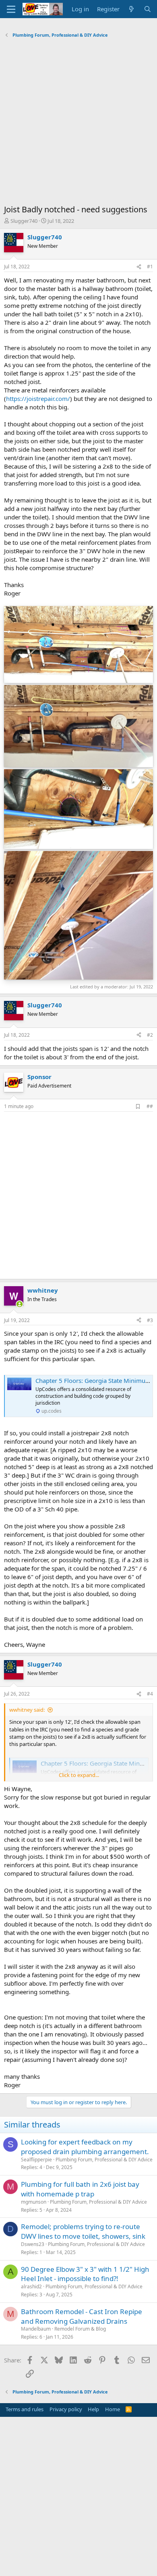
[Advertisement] (78, 123)
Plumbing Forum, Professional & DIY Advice (104, 2160)
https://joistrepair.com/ (38, 399)
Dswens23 (33, 2244)
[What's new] (131, 9)
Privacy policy (66, 2409)
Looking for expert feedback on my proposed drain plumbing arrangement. (85, 2147)
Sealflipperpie (36, 2160)
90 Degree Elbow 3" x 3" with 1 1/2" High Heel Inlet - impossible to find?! (85, 2274)
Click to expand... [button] (79, 1775)
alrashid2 (31, 2286)
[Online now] (20, 1304)
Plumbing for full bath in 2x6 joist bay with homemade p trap (80, 2189)
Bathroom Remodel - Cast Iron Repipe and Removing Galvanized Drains (82, 2316)
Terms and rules (25, 2409)
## (150, 1106)
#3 (150, 1320)
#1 (150, 267)
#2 (150, 1035)
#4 (150, 1694)
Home (113, 2409)
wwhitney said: (27, 1710)
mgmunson (34, 2202)
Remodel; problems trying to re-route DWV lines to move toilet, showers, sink (83, 2231)
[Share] (139, 267)
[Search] (148, 9)
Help (93, 2409)
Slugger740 (24, 221)
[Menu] (11, 9)
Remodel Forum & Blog (80, 2329)
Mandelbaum (36, 2329)
